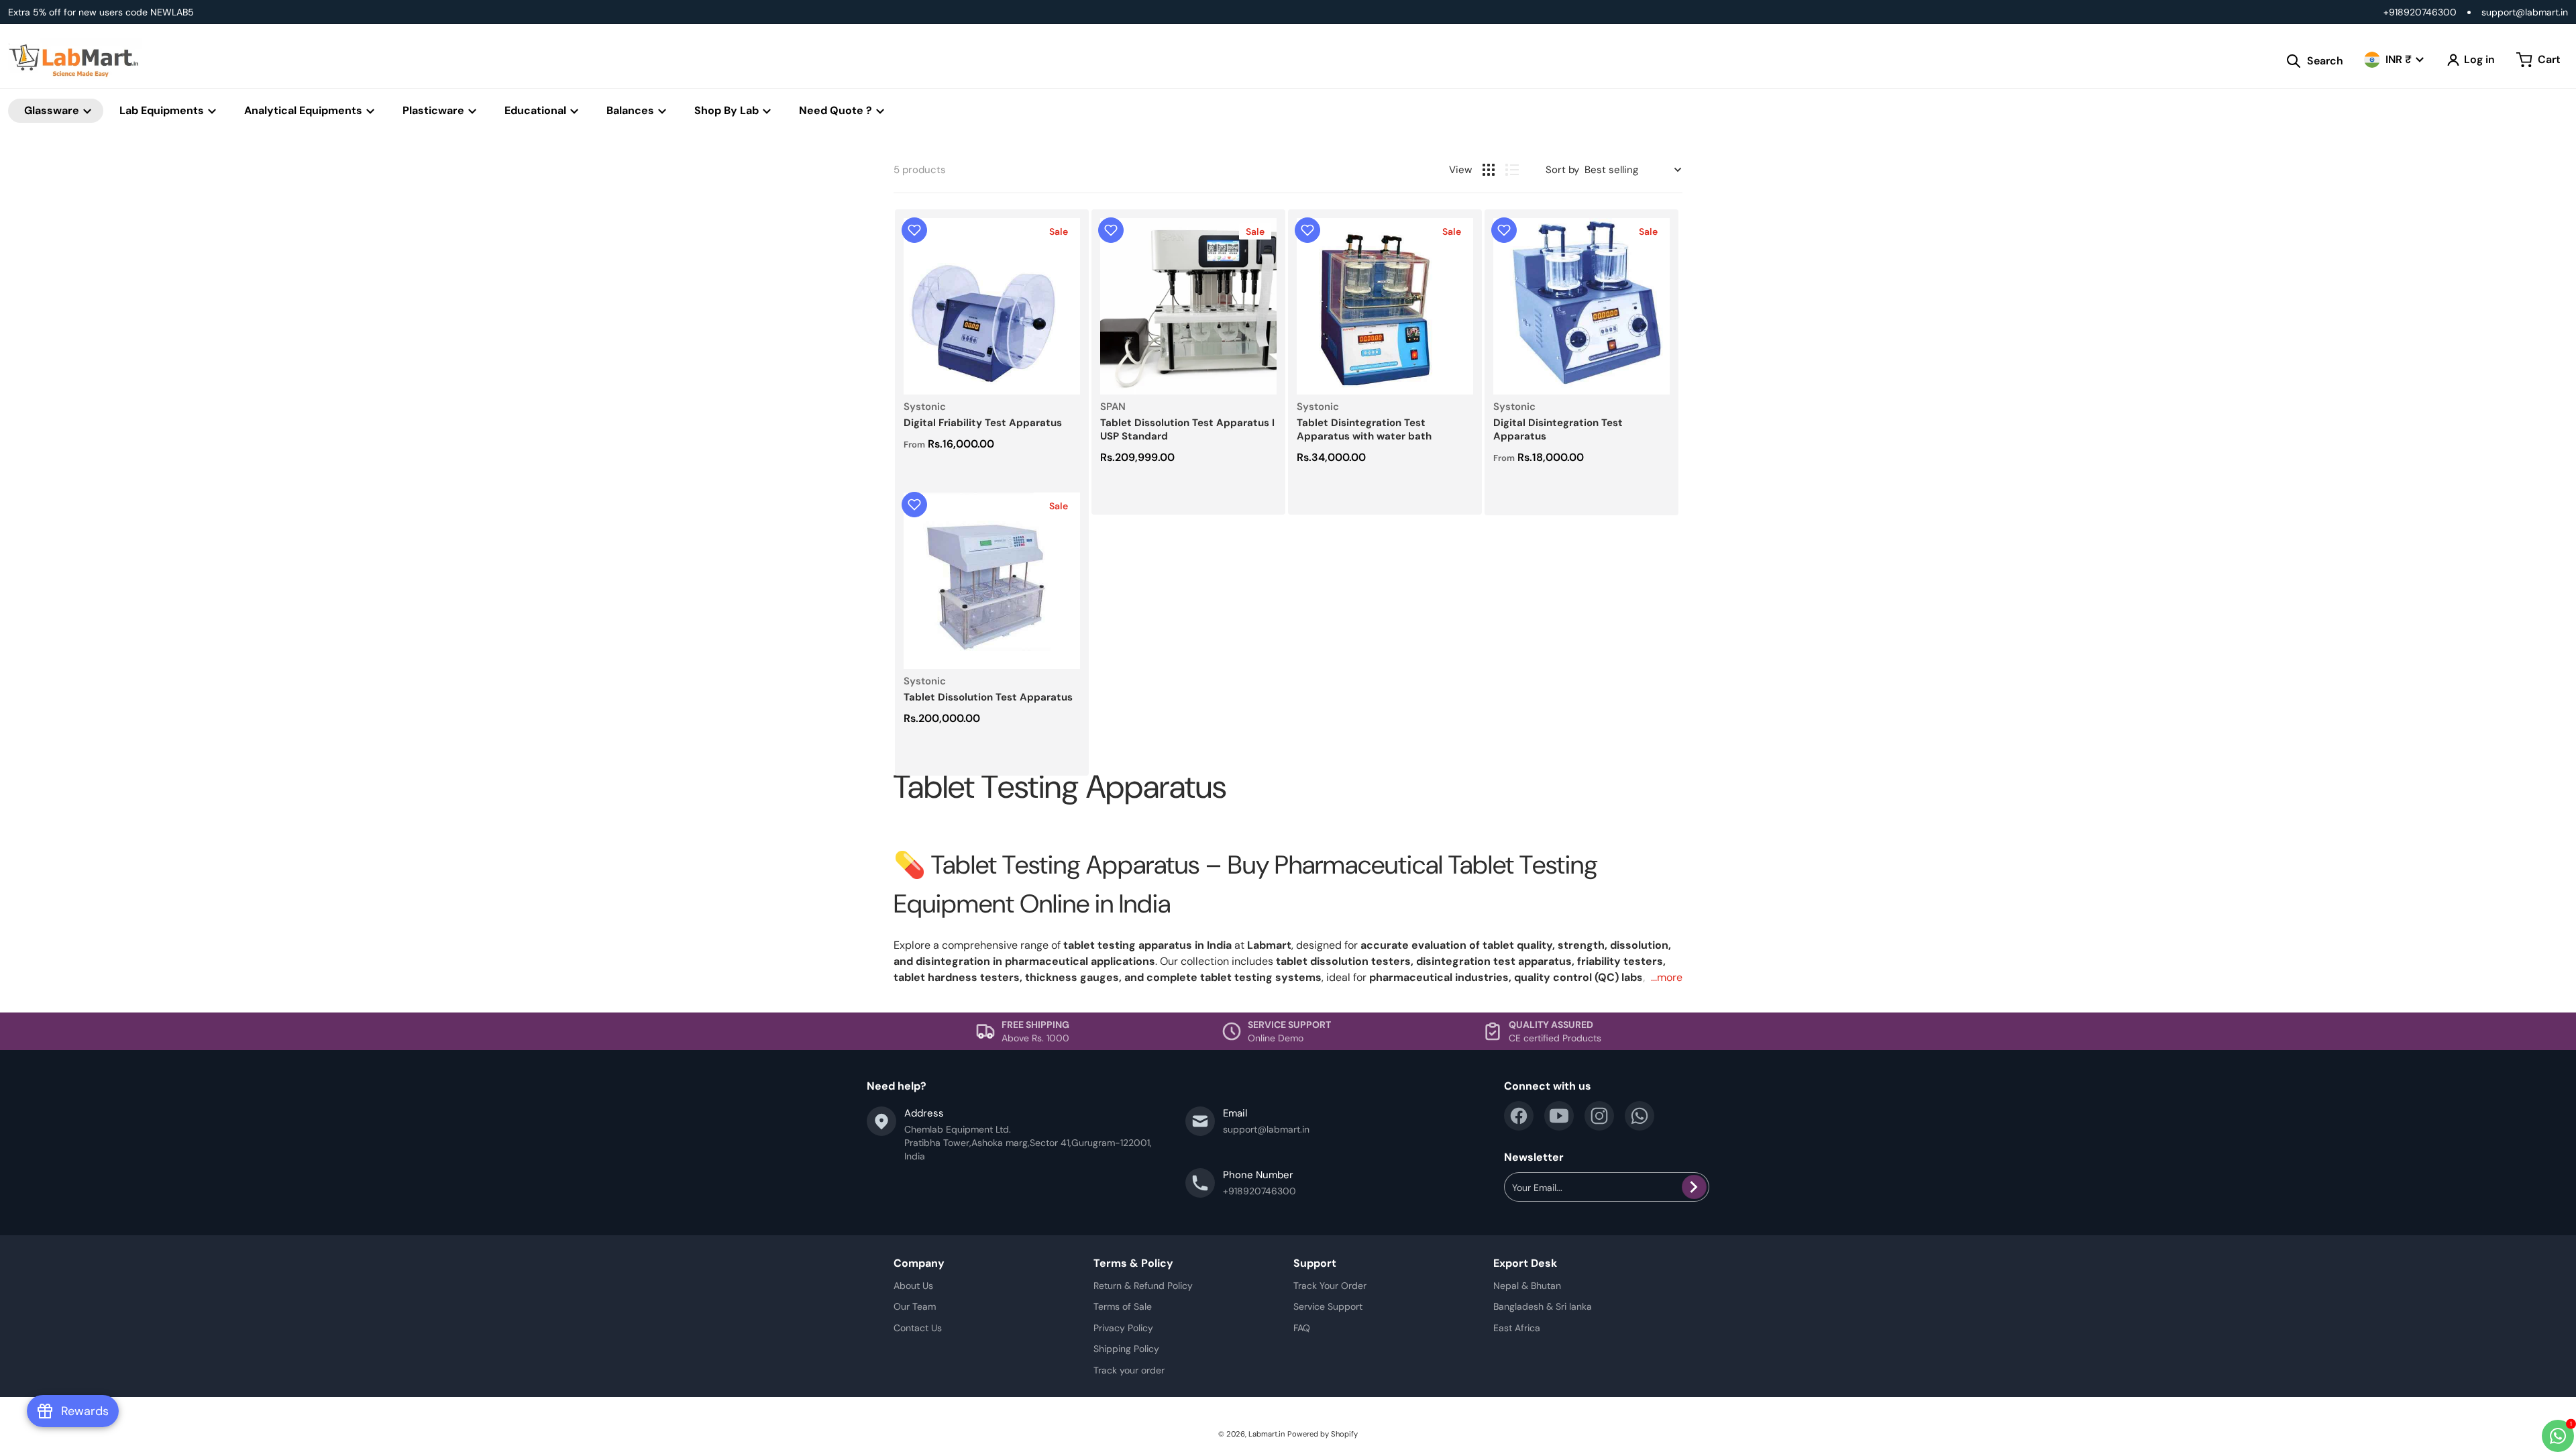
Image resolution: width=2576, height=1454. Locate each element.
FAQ (1302, 1328)
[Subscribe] (1694, 1187)
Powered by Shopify (1323, 1434)
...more (1667, 977)
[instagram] (1599, 1116)
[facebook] (1519, 1116)
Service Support (1328, 1306)
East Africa (1517, 1328)
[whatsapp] (1640, 1116)
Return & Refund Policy (1143, 1286)
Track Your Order (1330, 1286)
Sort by (1562, 170)
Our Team (915, 1306)
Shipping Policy (1126, 1349)
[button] (914, 230)
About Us (913, 1286)
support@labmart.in (2525, 12)
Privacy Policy (1123, 1328)
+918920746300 (2420, 12)
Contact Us (918, 1328)
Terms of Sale (1123, 1306)
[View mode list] (1512, 170)
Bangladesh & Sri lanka (1543, 1306)
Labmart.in (1267, 1434)
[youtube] (1559, 1116)
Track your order (1129, 1370)
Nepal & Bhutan (1527, 1286)
